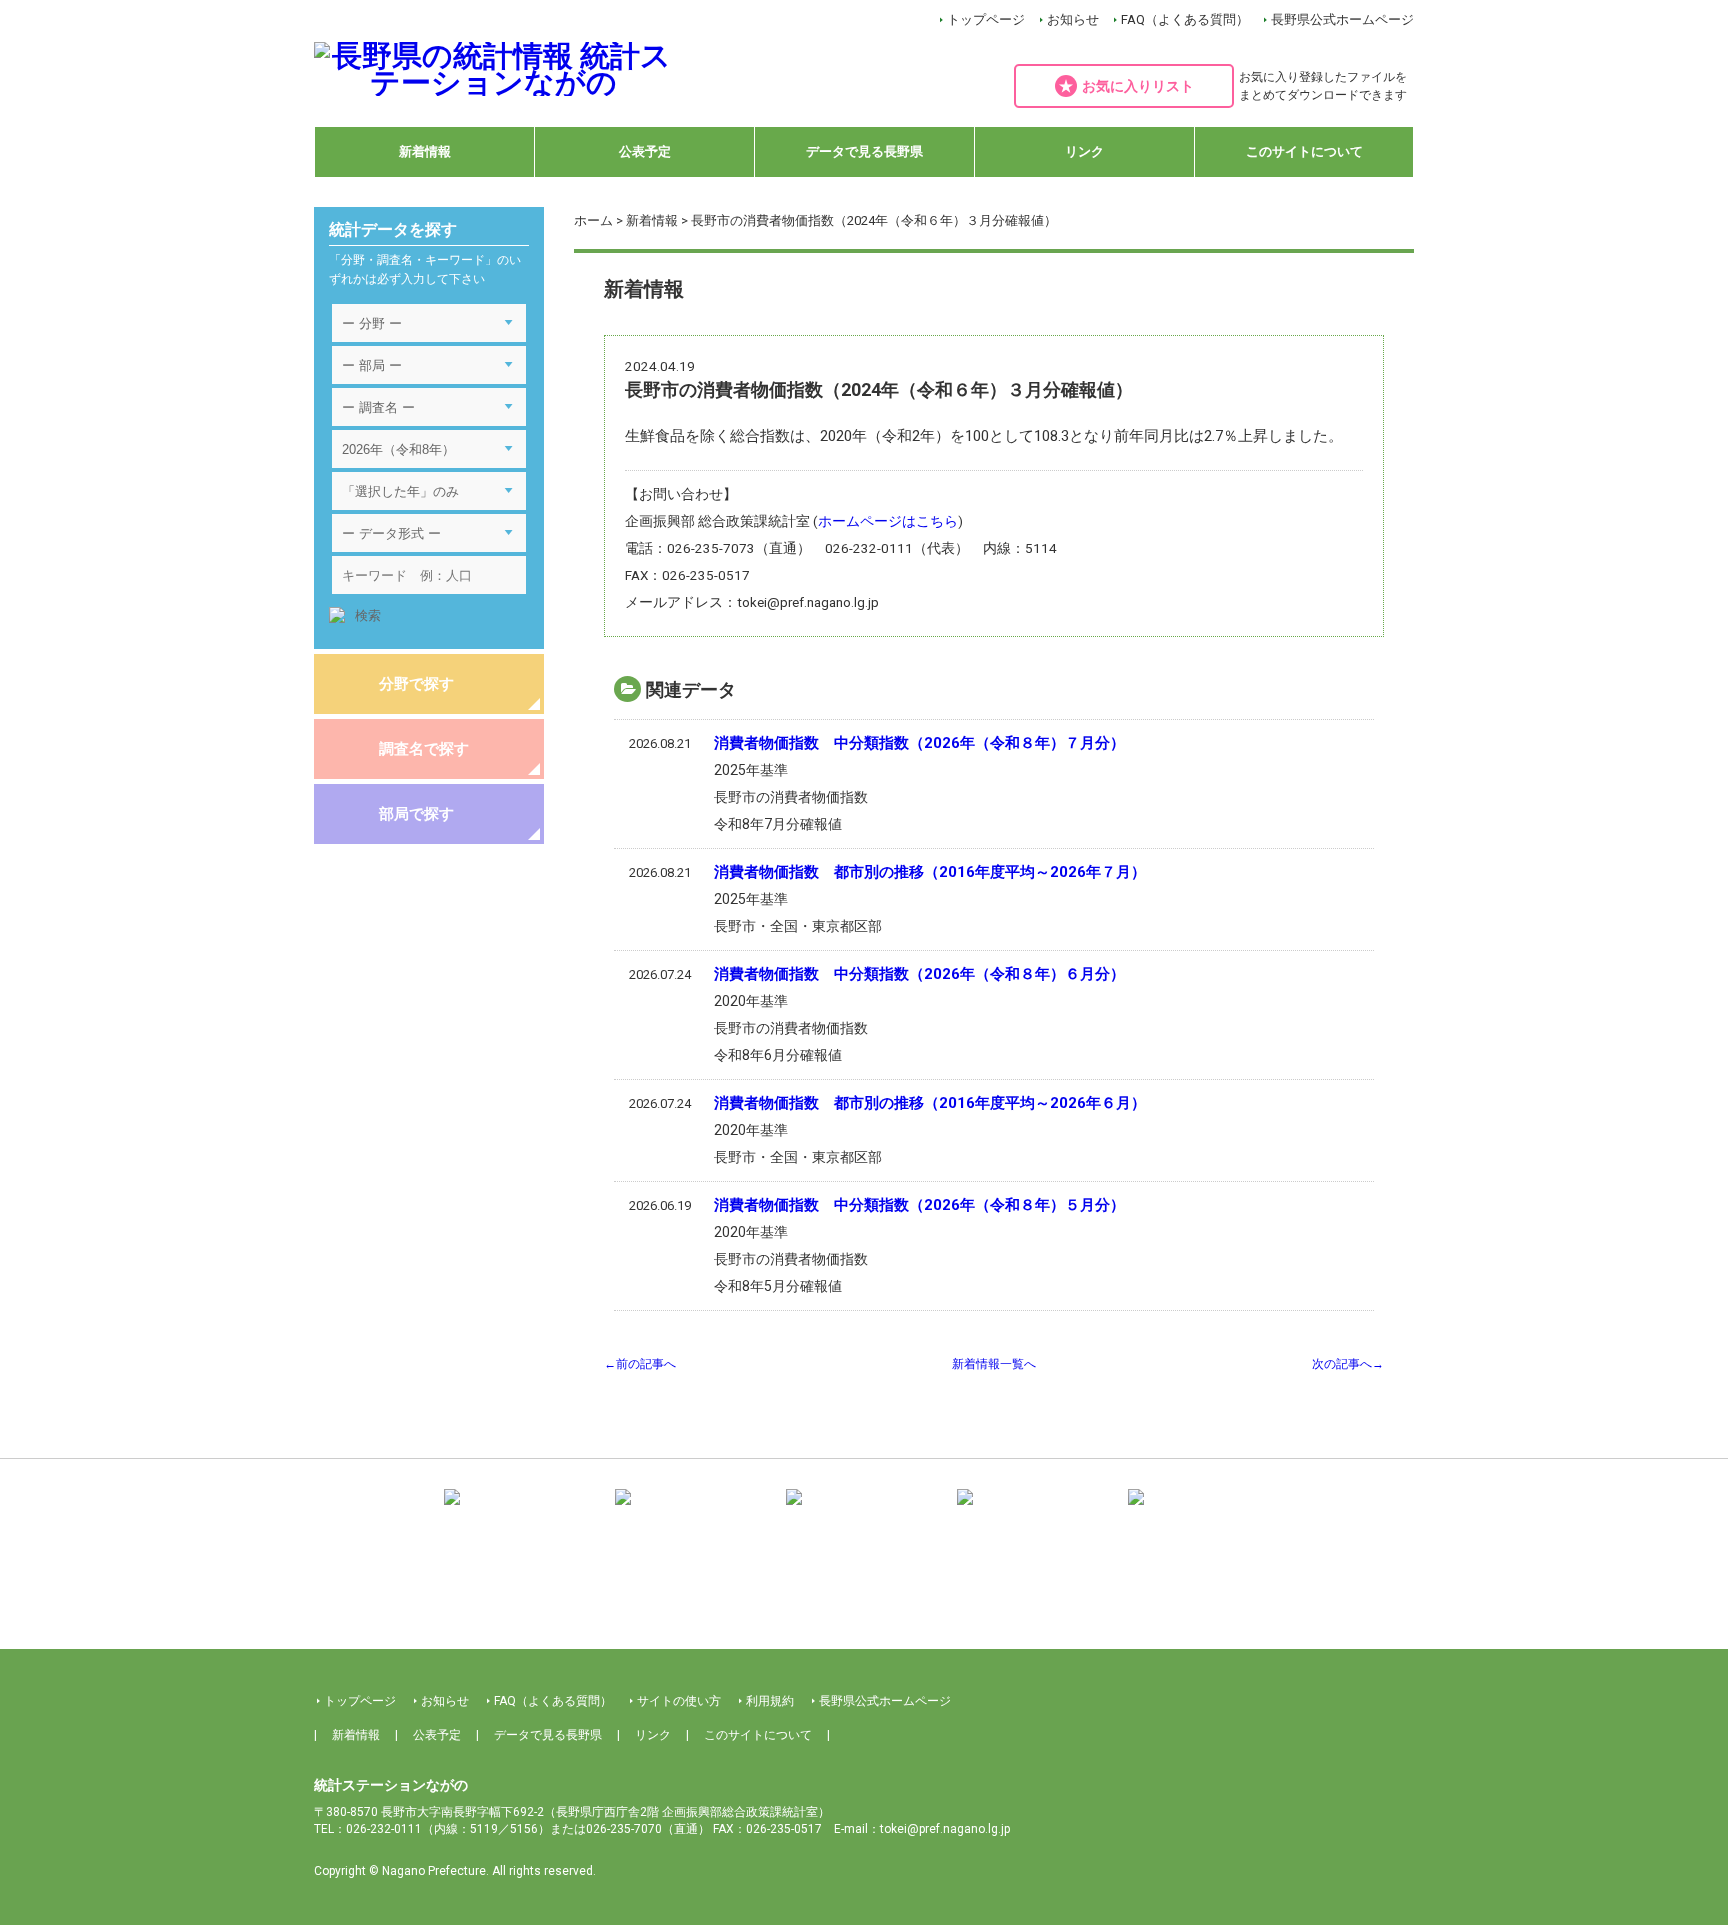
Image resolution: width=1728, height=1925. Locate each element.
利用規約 (770, 1701)
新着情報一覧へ (994, 1364)
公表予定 (645, 151)
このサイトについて (1304, 151)
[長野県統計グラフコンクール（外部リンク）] (864, 1511)
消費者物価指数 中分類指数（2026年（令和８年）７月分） (919, 743)
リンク (1084, 151)
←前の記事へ (640, 1364)
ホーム (593, 220)
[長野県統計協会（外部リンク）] (693, 1511)
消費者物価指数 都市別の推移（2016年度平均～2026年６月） (930, 1103)
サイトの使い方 (679, 1701)
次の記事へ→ (1348, 1364)
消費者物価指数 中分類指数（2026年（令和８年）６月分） (919, 974)
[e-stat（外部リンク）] (1206, 1511)
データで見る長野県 (864, 151)
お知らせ (1073, 19)
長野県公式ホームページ (1342, 19)
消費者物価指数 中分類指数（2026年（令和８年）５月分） (919, 1205)
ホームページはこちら (888, 521)
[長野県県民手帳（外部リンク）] (522, 1511)
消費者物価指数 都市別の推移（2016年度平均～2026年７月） (930, 872)
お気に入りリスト (1138, 86)
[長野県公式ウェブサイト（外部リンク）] (1035, 1511)
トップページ (986, 19)
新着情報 (425, 151)
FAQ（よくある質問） (1185, 19)
